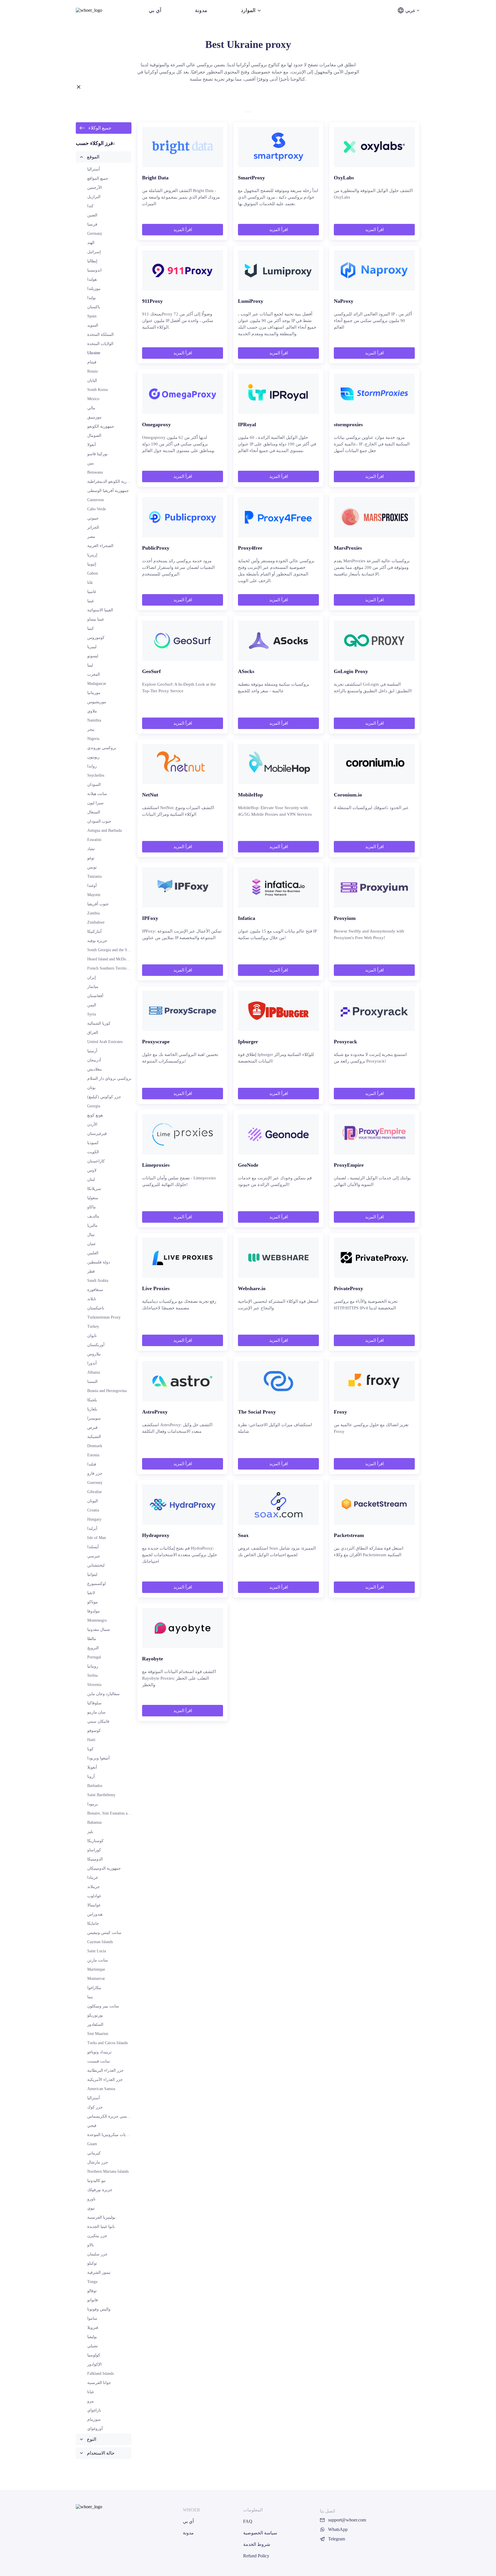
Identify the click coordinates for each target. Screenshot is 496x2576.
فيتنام (92, 362)
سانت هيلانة (97, 794)
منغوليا (93, 1198)
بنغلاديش (95, 1069)
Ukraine (94, 353)
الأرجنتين (95, 188)
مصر (91, 537)
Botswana (95, 472)
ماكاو (92, 1207)
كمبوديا (93, 1143)
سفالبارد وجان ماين (103, 1694)
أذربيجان (94, 1060)
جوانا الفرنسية (99, 2383)
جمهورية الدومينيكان (104, 1868)
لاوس (92, 1170)
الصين (92, 215)
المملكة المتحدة (100, 335)
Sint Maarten (98, 2034)
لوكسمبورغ (96, 1584)
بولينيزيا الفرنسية (101, 2217)
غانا (90, 583)
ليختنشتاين (96, 1565)
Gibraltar (95, 1492)
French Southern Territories (110, 968)
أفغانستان (95, 996)
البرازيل (94, 197)
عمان (92, 1244)
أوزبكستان (96, 1345)
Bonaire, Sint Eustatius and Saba (114, 1813)
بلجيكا (92, 1400)
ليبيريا (92, 647)
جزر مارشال (98, 2162)
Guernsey (95, 1483)
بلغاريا (92, 1409)
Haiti (91, 1740)
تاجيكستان (96, 1308)
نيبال (91, 1235)
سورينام (94, 2419)
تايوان (92, 1336)
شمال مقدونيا (99, 1630)
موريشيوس (97, 702)
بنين (91, 463)
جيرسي (94, 1556)
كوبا (90, 1749)
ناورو (91, 2199)
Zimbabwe (96, 922)
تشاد (91, 849)
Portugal (94, 1657)
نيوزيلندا (94, 289)
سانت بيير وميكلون (103, 2006)
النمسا (92, 1382)
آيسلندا (93, 1547)
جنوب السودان (99, 821)
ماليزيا (92, 1225)
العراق (93, 1033)
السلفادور (95, 2024)
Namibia (94, 720)
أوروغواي (95, 2429)
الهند (91, 243)
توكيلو (92, 2263)
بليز (90, 1832)
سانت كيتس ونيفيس (104, 1933)
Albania (94, 1372)
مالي (91, 408)
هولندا (92, 279)
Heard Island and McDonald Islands (116, 959)
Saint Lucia (97, 1951)
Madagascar (97, 684)
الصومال (94, 436)
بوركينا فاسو (97, 454)
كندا (90, 206)
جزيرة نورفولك (100, 2190)
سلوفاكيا (94, 1703)
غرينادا (93, 1878)
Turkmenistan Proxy (104, 1317)
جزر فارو (95, 1473)
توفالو (92, 2291)
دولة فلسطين (99, 1262)
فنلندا (92, 1464)
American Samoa (101, 2089)
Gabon (93, 573)
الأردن (92, 1124)
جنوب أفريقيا (98, 904)
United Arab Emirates (105, 1042)
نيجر (91, 729)
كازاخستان (96, 1161)
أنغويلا (92, 1767)
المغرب (94, 674)
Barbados (95, 1786)
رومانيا (93, 1666)
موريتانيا (94, 693)
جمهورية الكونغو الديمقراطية (111, 481)
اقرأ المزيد (183, 230)
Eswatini (94, 840)
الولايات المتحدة (100, 344)
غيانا (91, 2392)
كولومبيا (94, 2355)
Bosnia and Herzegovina (107, 1391)
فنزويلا (93, 2328)
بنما (90, 1997)
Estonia (93, 1455)
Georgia (94, 1106)
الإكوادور (94, 2364)
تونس (92, 867)
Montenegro (97, 1620)
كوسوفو (94, 1731)
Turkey (93, 1326)
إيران (92, 977)
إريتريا (92, 555)
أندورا (92, 1363)
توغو (91, 858)
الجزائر (93, 527)
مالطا (92, 1639)
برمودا (93, 1804)
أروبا (91, 1777)
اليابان (92, 380)
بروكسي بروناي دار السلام (109, 1078)
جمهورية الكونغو (101, 426)
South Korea (97, 390)
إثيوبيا (92, 564)
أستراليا (94, 169)
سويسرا (94, 1418)
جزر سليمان (97, 2254)
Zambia (93, 913)
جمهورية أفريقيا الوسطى (108, 491)
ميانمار (93, 987)
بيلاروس (94, 1354)
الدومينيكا (95, 1859)
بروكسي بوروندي (102, 748)
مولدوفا (94, 1611)
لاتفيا (91, 1593)
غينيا (91, 601)
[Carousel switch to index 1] (248, 112)
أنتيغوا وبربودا (98, 1758)
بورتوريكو (95, 2015)
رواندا (92, 766)
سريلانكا (94, 1189)
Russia (92, 371)
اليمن (92, 1005)
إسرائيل (94, 252)
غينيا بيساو (96, 619)
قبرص (92, 1427)
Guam (92, 2144)
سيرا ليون (95, 803)
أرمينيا (92, 1051)
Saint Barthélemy (101, 1795)
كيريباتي (94, 2153)
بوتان (91, 1088)
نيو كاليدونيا (96, 2181)
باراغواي (94, 2410)
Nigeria (93, 739)
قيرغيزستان (97, 1134)
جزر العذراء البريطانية (105, 2070)
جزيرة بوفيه (97, 941)
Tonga (92, 2282)
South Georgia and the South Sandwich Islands (125, 950)
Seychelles (96, 775)
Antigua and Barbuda (104, 830)
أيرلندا (92, 1529)
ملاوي (92, 711)
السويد (93, 325)
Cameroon (96, 500)
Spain (92, 316)
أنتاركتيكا (94, 932)
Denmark (95, 1446)
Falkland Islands (100, 2374)
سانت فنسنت (99, 2061)
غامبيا (92, 592)
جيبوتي (93, 518)
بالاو (91, 2245)
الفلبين (93, 1253)
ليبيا (90, 665)
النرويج (93, 1648)
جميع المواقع (98, 178)
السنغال (94, 812)
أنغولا (92, 445)
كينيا (91, 628)
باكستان (94, 307)
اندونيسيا (94, 270)
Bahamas (94, 1822)
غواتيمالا (94, 1905)
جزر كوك (95, 2107)
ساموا (92, 2318)
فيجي (92, 2126)
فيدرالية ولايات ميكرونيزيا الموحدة (116, 2135)
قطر (91, 1271)
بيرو (91, 2401)
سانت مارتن (98, 1960)
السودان (94, 785)
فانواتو (93, 2300)
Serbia (92, 1675)
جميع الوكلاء (100, 128)
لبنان (91, 1180)
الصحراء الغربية (100, 546)
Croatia (93, 1510)
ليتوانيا (92, 1574)
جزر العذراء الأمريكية (105, 2080)
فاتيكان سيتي (98, 1721)
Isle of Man (97, 1538)
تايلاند (92, 1299)
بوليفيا (92, 2337)
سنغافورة (95, 1290)
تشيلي (93, 2346)
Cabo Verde (97, 509)
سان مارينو (96, 1712)
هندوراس (95, 1914)
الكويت (93, 1152)
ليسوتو (93, 656)
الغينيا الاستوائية (100, 610)
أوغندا (92, 886)
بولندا (92, 298)
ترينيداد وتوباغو (99, 2052)
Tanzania (94, 876)
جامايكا (93, 1923)
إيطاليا (92, 261)
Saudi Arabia (98, 1281)
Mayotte (94, 895)
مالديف (93, 1216)
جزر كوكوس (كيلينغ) (104, 1097)
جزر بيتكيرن (97, 2236)
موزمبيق (94, 417)
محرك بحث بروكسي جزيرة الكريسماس (121, 2116)
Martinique (96, 1969)
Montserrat (96, 1979)
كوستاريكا (95, 1841)
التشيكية (94, 1437)
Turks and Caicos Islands (107, 2043)
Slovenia (94, 1685)
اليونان (93, 1501)
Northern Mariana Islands (108, 2171)
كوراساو (94, 1850)
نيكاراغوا (94, 1988)
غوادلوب (94, 1896)
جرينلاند (94, 1887)
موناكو (93, 1602)
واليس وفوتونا (99, 2309)
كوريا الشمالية (99, 1023)
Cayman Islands (100, 1942)
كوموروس (96, 638)
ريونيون (93, 757)
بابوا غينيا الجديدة (101, 2227)
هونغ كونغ (95, 1115)
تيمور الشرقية (99, 2272)
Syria (92, 1014)
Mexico (93, 399)
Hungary (94, 1519)
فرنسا (92, 224)
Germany (95, 233)
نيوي (91, 2208)
